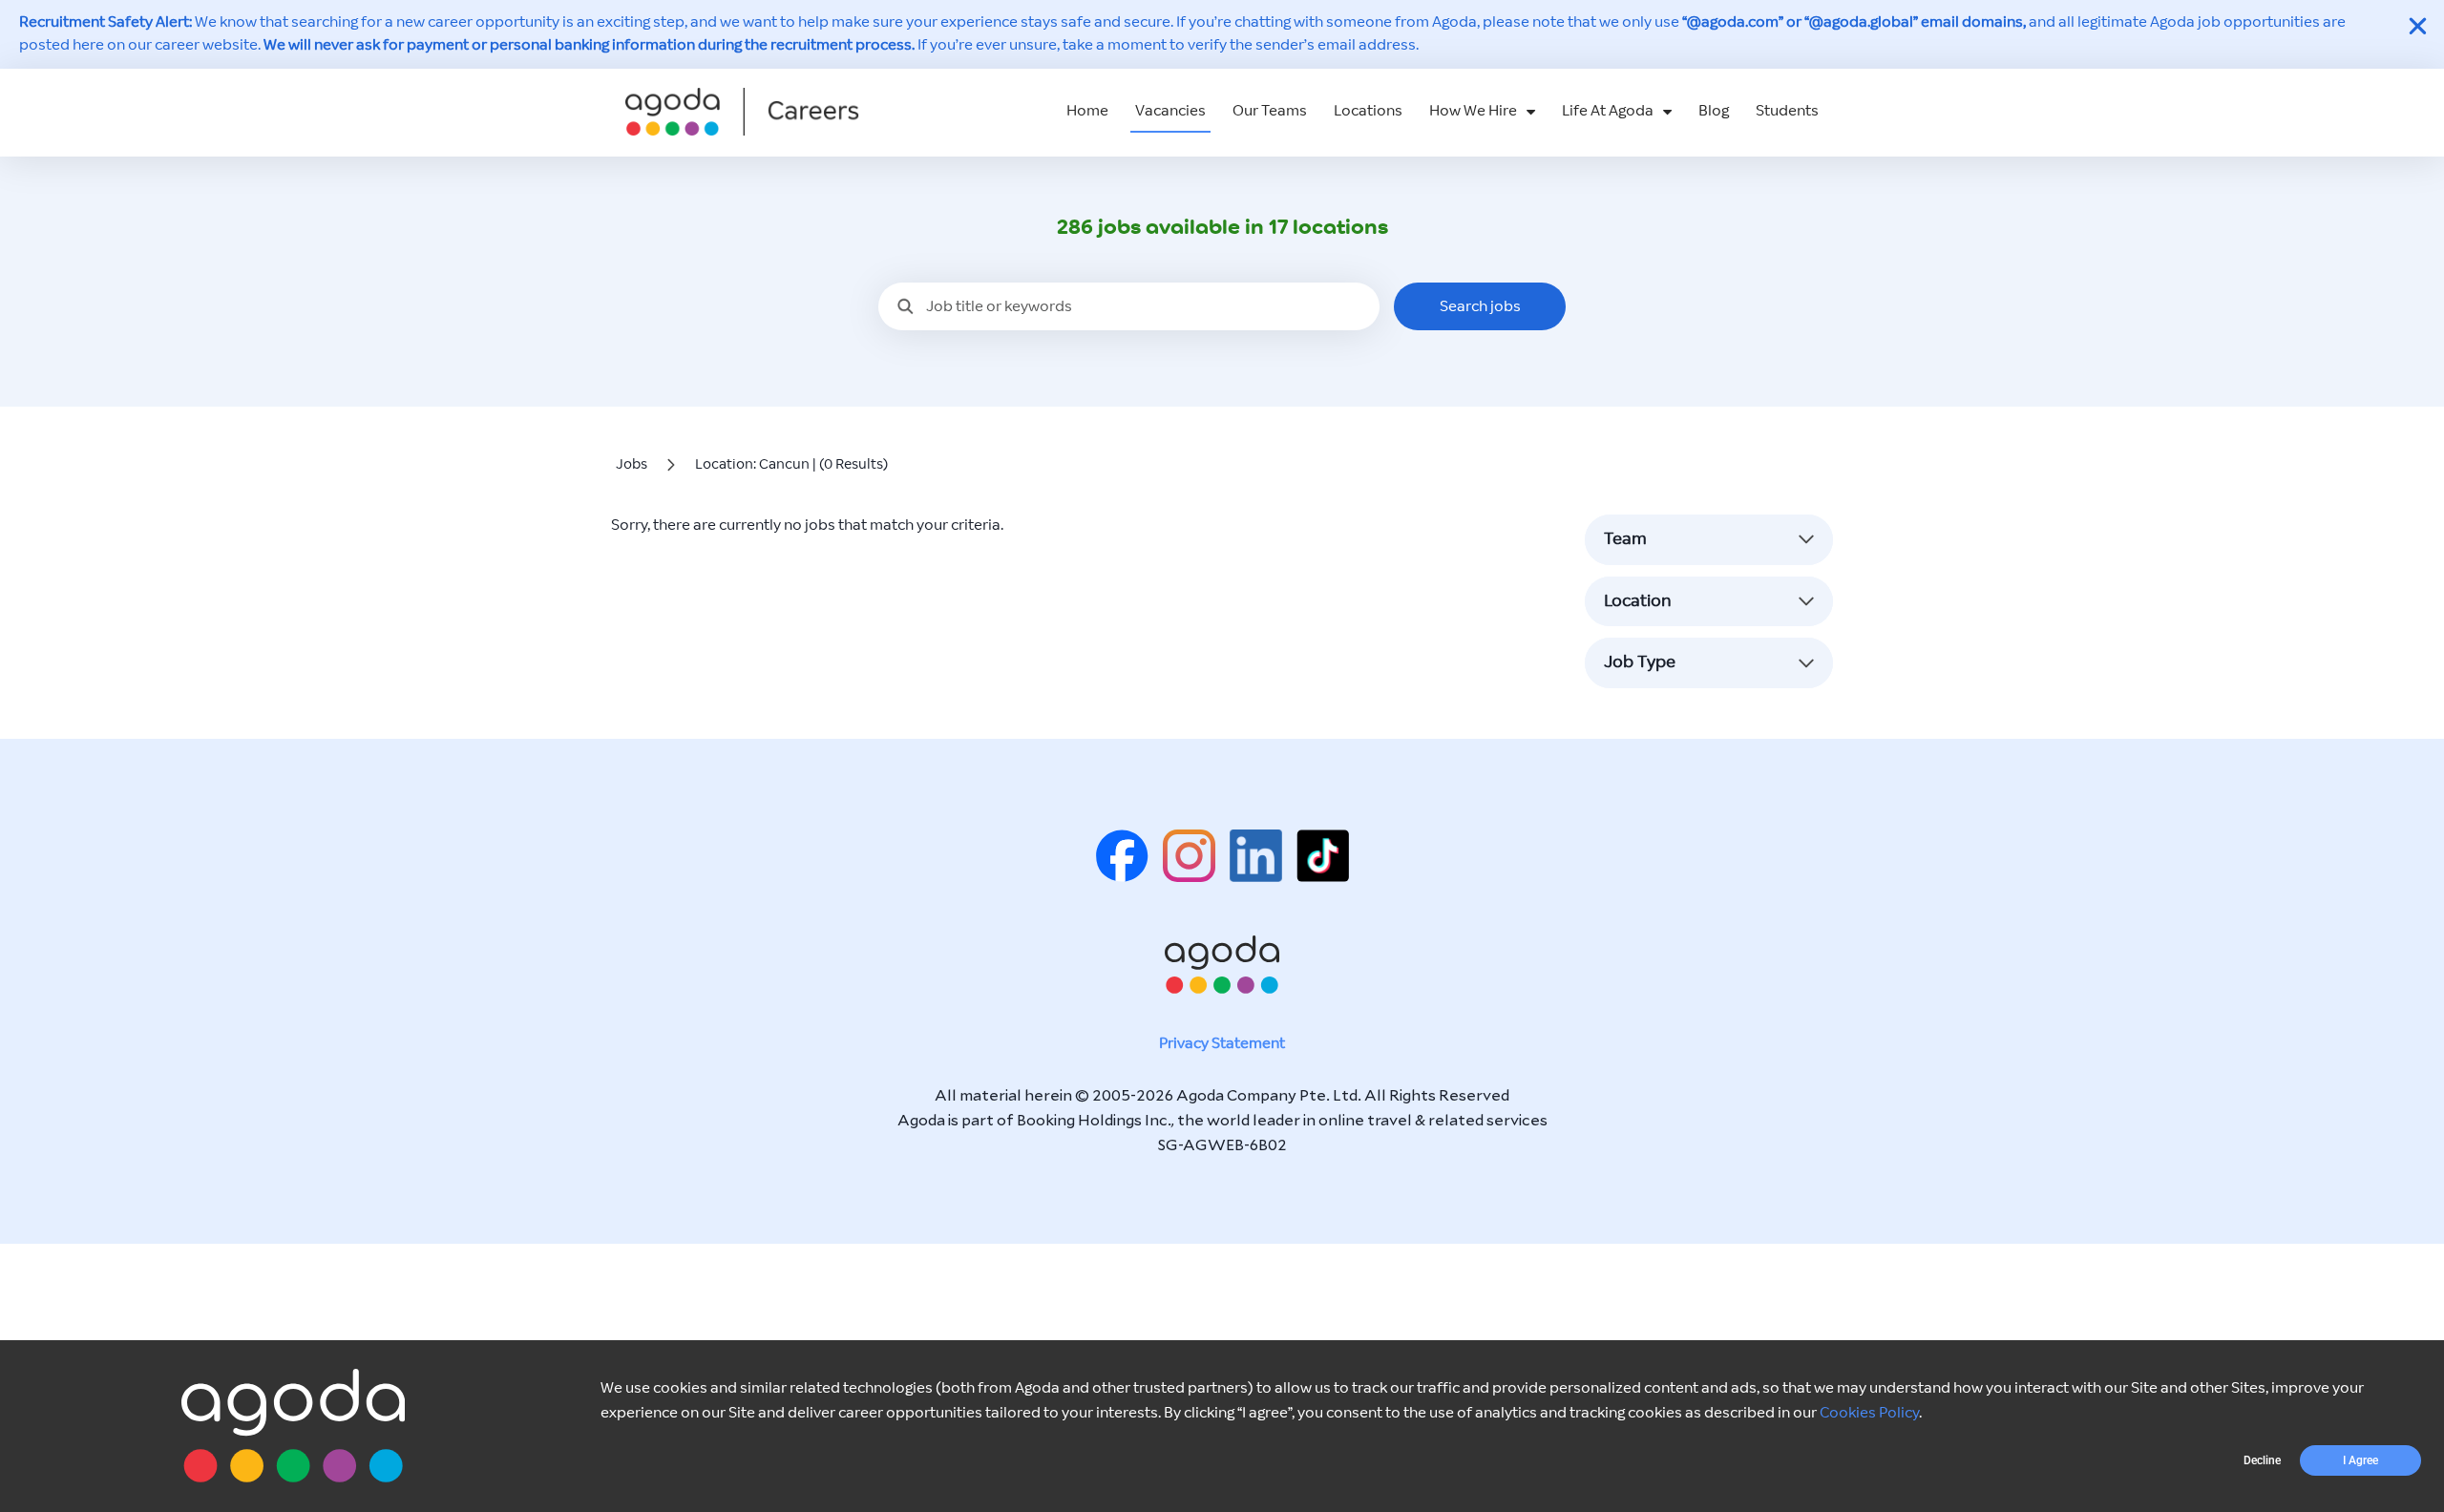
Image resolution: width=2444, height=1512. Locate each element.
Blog (1714, 111)
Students (1787, 111)
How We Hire (1473, 111)
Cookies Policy (1869, 1413)
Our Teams (1270, 111)
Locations (1368, 111)
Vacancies (1170, 111)
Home (1087, 111)
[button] (2262, 1460)
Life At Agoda (1608, 111)
